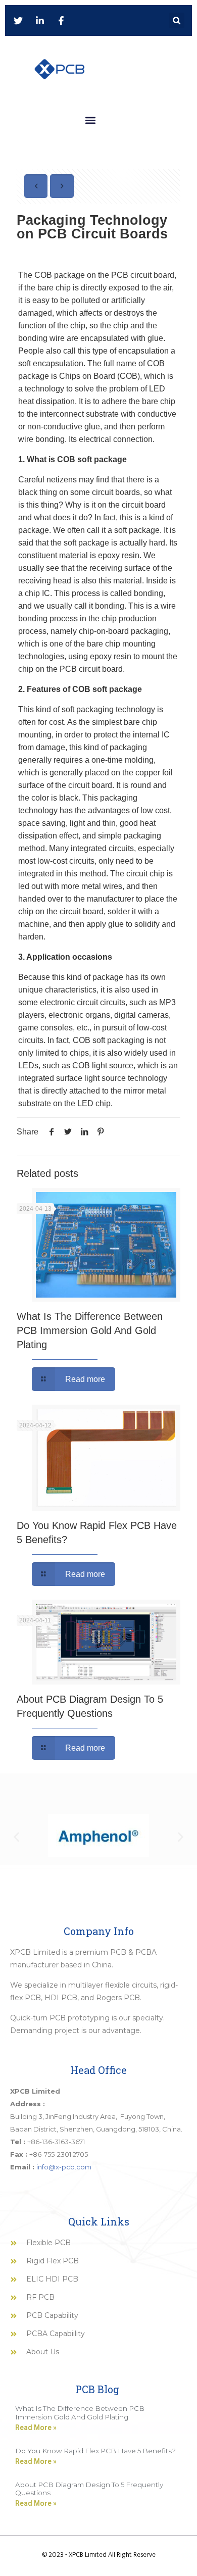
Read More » (36, 2428)
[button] (177, 20)
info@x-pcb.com (64, 2167)
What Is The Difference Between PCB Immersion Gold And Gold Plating (90, 1330)
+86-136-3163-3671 (56, 2142)
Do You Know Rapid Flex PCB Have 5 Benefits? (95, 2451)
